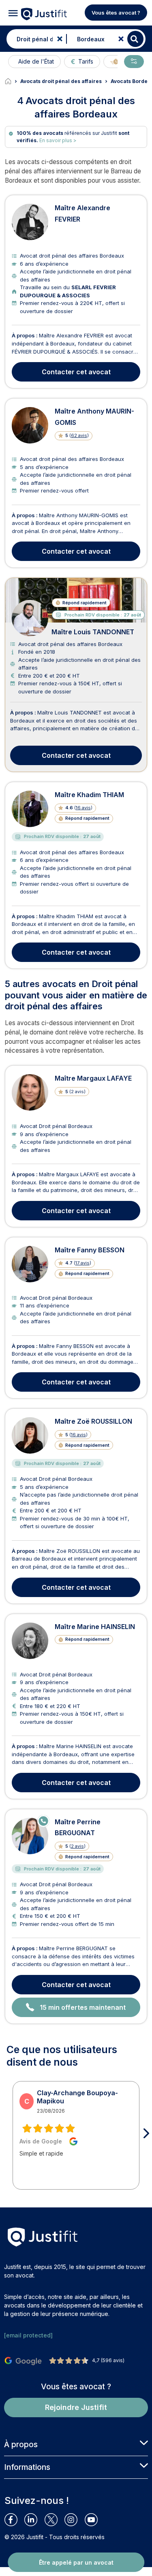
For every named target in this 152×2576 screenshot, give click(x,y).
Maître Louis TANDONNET (93, 632)
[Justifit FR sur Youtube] (95, 2520)
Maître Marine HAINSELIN (95, 1627)
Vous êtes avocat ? (116, 13)
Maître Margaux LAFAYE (93, 1078)
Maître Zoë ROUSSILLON (93, 1421)
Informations (27, 2467)
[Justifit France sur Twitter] (55, 2520)
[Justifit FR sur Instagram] (74, 2520)
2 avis (77, 1846)
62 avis (79, 435)
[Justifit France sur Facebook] (14, 2520)
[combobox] (34, 39)
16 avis (83, 808)
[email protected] (28, 2335)
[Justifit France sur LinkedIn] (34, 2520)
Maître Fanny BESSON (90, 1250)
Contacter (76, 372)
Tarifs (86, 61)
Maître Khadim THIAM (89, 795)
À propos (21, 2444)
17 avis (82, 1263)
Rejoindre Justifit (76, 2407)
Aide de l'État (36, 61)
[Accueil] (13, 81)
